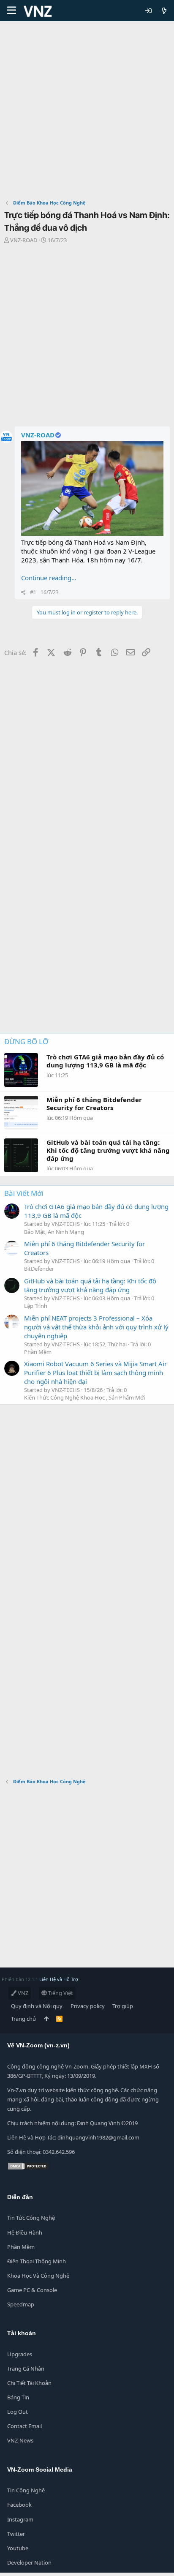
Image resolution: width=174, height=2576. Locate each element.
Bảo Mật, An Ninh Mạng (54, 1232)
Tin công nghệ (26, 2490)
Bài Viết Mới (24, 1193)
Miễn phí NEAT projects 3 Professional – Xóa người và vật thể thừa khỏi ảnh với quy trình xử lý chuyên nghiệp (96, 1327)
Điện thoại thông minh (37, 2261)
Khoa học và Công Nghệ (38, 2276)
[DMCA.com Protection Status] (28, 2168)
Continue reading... (49, 578)
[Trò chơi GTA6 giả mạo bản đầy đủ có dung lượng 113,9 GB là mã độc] (12, 1211)
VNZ (22, 1993)
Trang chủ (23, 2019)
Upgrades (20, 2354)
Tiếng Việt (60, 1993)
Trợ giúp (123, 2006)
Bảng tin (18, 2397)
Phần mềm (21, 2247)
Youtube (18, 2548)
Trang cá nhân (26, 2369)
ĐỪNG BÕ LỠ (26, 1041)
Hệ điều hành (25, 2232)
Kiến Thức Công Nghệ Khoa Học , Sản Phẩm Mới (84, 1397)
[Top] (46, 2019)
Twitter (16, 2534)
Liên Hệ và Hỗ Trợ (59, 1979)
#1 (33, 592)
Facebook (19, 2505)
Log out (18, 2412)
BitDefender (39, 1269)
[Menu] (12, 11)
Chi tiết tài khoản (29, 2383)
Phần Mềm (38, 1352)
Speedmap (21, 2304)
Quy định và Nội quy (37, 2006)
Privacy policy (88, 2006)
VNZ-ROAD (24, 240)
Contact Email (24, 2426)
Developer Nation (29, 2562)
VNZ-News (20, 2440)
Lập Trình (36, 1306)
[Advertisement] (87, 112)
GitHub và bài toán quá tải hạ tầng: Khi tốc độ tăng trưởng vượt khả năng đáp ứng (90, 1285)
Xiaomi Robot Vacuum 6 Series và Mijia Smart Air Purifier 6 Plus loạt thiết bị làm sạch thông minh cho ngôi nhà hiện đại (95, 1373)
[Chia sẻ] (23, 593)
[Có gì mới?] (164, 11)
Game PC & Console (32, 2290)
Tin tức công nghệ (31, 2218)
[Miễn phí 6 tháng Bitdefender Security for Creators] (12, 1248)
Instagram (20, 2519)
